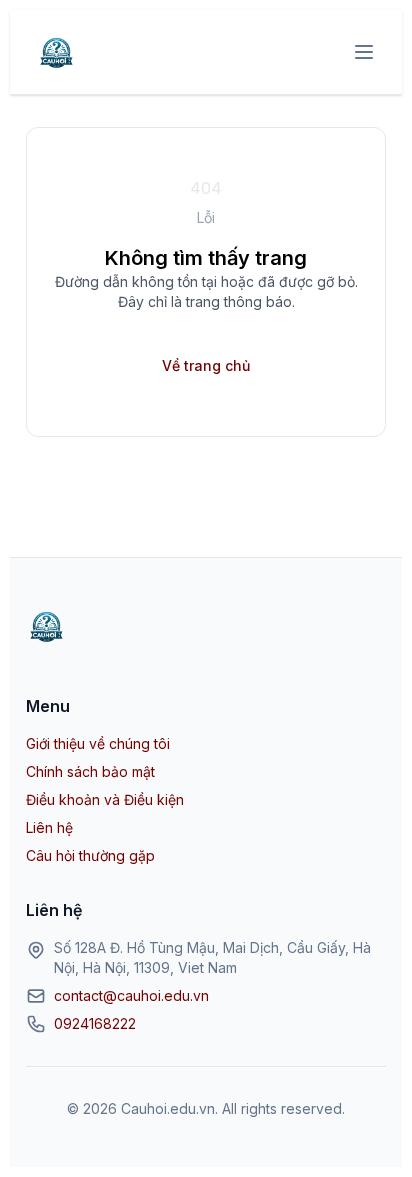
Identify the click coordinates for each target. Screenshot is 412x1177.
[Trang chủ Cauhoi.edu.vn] (56, 52)
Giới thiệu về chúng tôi (98, 743)
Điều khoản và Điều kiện (105, 799)
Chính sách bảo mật (90, 771)
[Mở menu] (364, 52)
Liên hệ (49, 827)
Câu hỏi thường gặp (90, 855)
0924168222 (95, 1023)
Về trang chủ (206, 365)
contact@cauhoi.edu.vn (131, 995)
